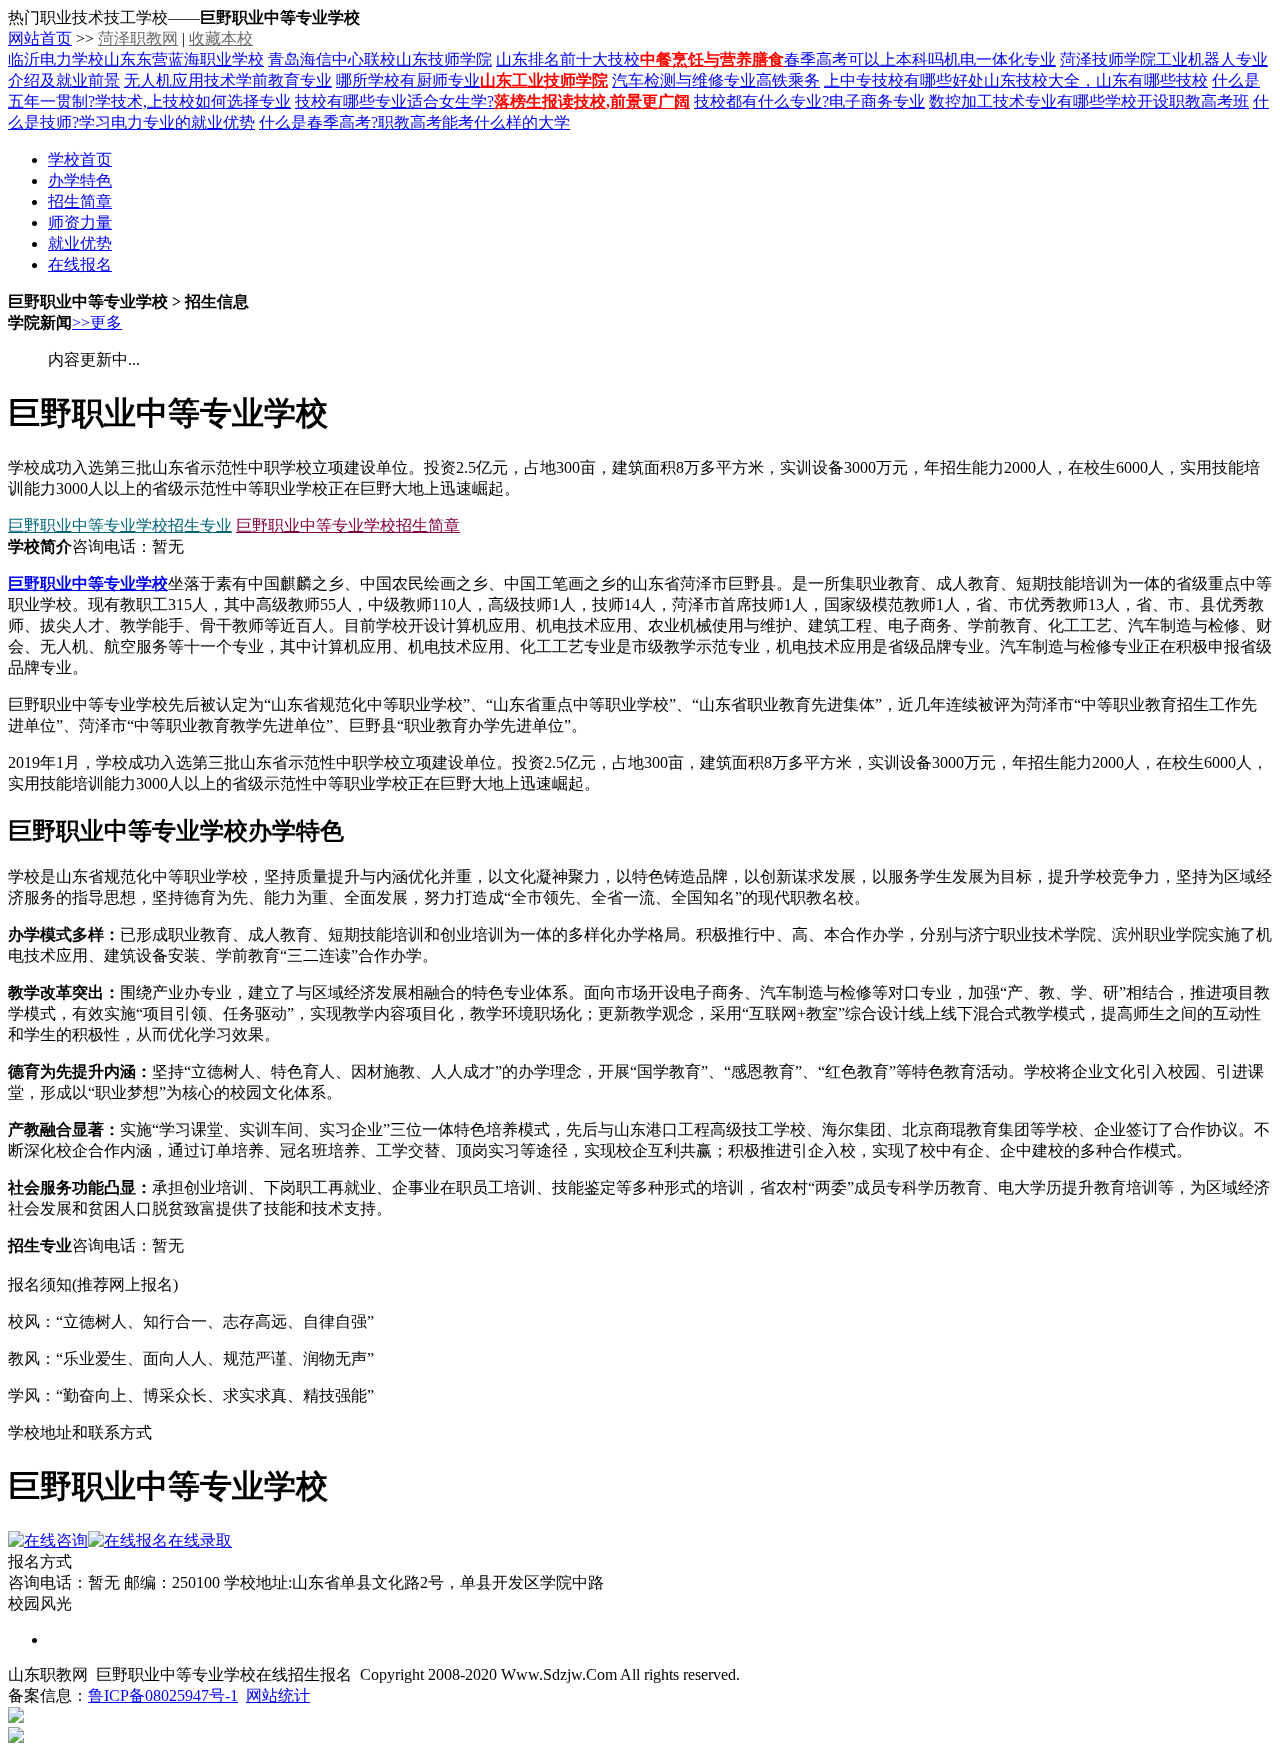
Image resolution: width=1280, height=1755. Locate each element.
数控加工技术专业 (993, 101)
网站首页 (40, 38)
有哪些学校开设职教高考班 (1153, 101)
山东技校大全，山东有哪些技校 (1096, 80)
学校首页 (80, 159)
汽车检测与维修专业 (684, 80)
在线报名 (80, 264)
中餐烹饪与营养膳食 (712, 59)
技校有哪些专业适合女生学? (394, 101)
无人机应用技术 (180, 80)
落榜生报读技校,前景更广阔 (592, 101)
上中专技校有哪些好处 (904, 80)
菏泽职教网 (138, 38)
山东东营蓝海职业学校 (184, 59)
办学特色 (80, 180)
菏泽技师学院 (1108, 59)
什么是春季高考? (318, 122)
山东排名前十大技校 (568, 59)
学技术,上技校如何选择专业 (193, 101)
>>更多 (97, 322)
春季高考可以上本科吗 (864, 59)
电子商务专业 (877, 101)
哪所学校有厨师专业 (408, 80)
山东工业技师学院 (544, 80)
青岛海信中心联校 (332, 59)
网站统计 (278, 1695)
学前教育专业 (284, 80)
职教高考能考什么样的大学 (474, 122)
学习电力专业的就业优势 (167, 122)
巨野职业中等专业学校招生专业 (120, 525)
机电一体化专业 (1000, 59)
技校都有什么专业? (761, 101)
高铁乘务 (788, 80)
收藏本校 (221, 38)
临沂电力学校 (56, 59)
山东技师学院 (444, 59)
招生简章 (80, 201)
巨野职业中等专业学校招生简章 (348, 525)
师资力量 (80, 222)
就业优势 (80, 243)
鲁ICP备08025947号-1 (163, 1695)
